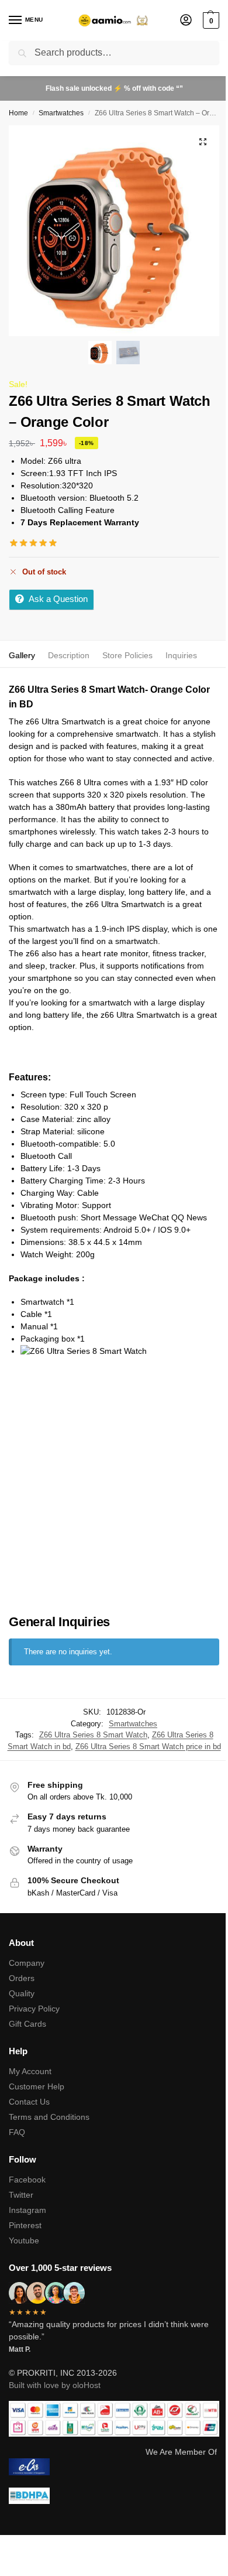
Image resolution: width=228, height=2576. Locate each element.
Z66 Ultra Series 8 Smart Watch (93, 1735)
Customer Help (37, 2086)
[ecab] (114, 2467)
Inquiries (181, 655)
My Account (30, 2071)
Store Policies (127, 655)
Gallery (22, 655)
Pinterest (25, 2225)
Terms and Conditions (49, 2117)
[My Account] (186, 21)
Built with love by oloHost (55, 2385)
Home (18, 113)
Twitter (21, 2195)
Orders (22, 1978)
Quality (22, 1993)
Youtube (24, 2240)
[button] (210, 20)
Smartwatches (61, 113)
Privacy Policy (34, 2009)
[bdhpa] (114, 2496)
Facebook (27, 2180)
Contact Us (29, 2102)
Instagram (27, 2210)
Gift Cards (27, 2024)
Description (69, 655)
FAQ (17, 2132)
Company (27, 1963)
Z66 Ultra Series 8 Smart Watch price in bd (148, 1747)
